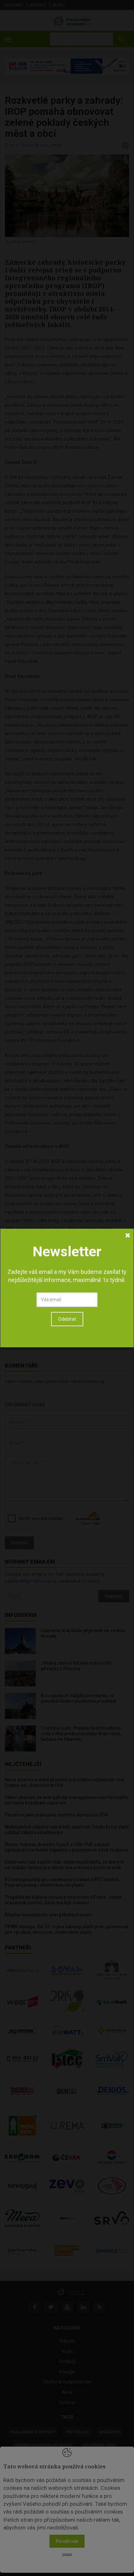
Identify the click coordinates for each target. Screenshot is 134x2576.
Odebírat (67, 1319)
